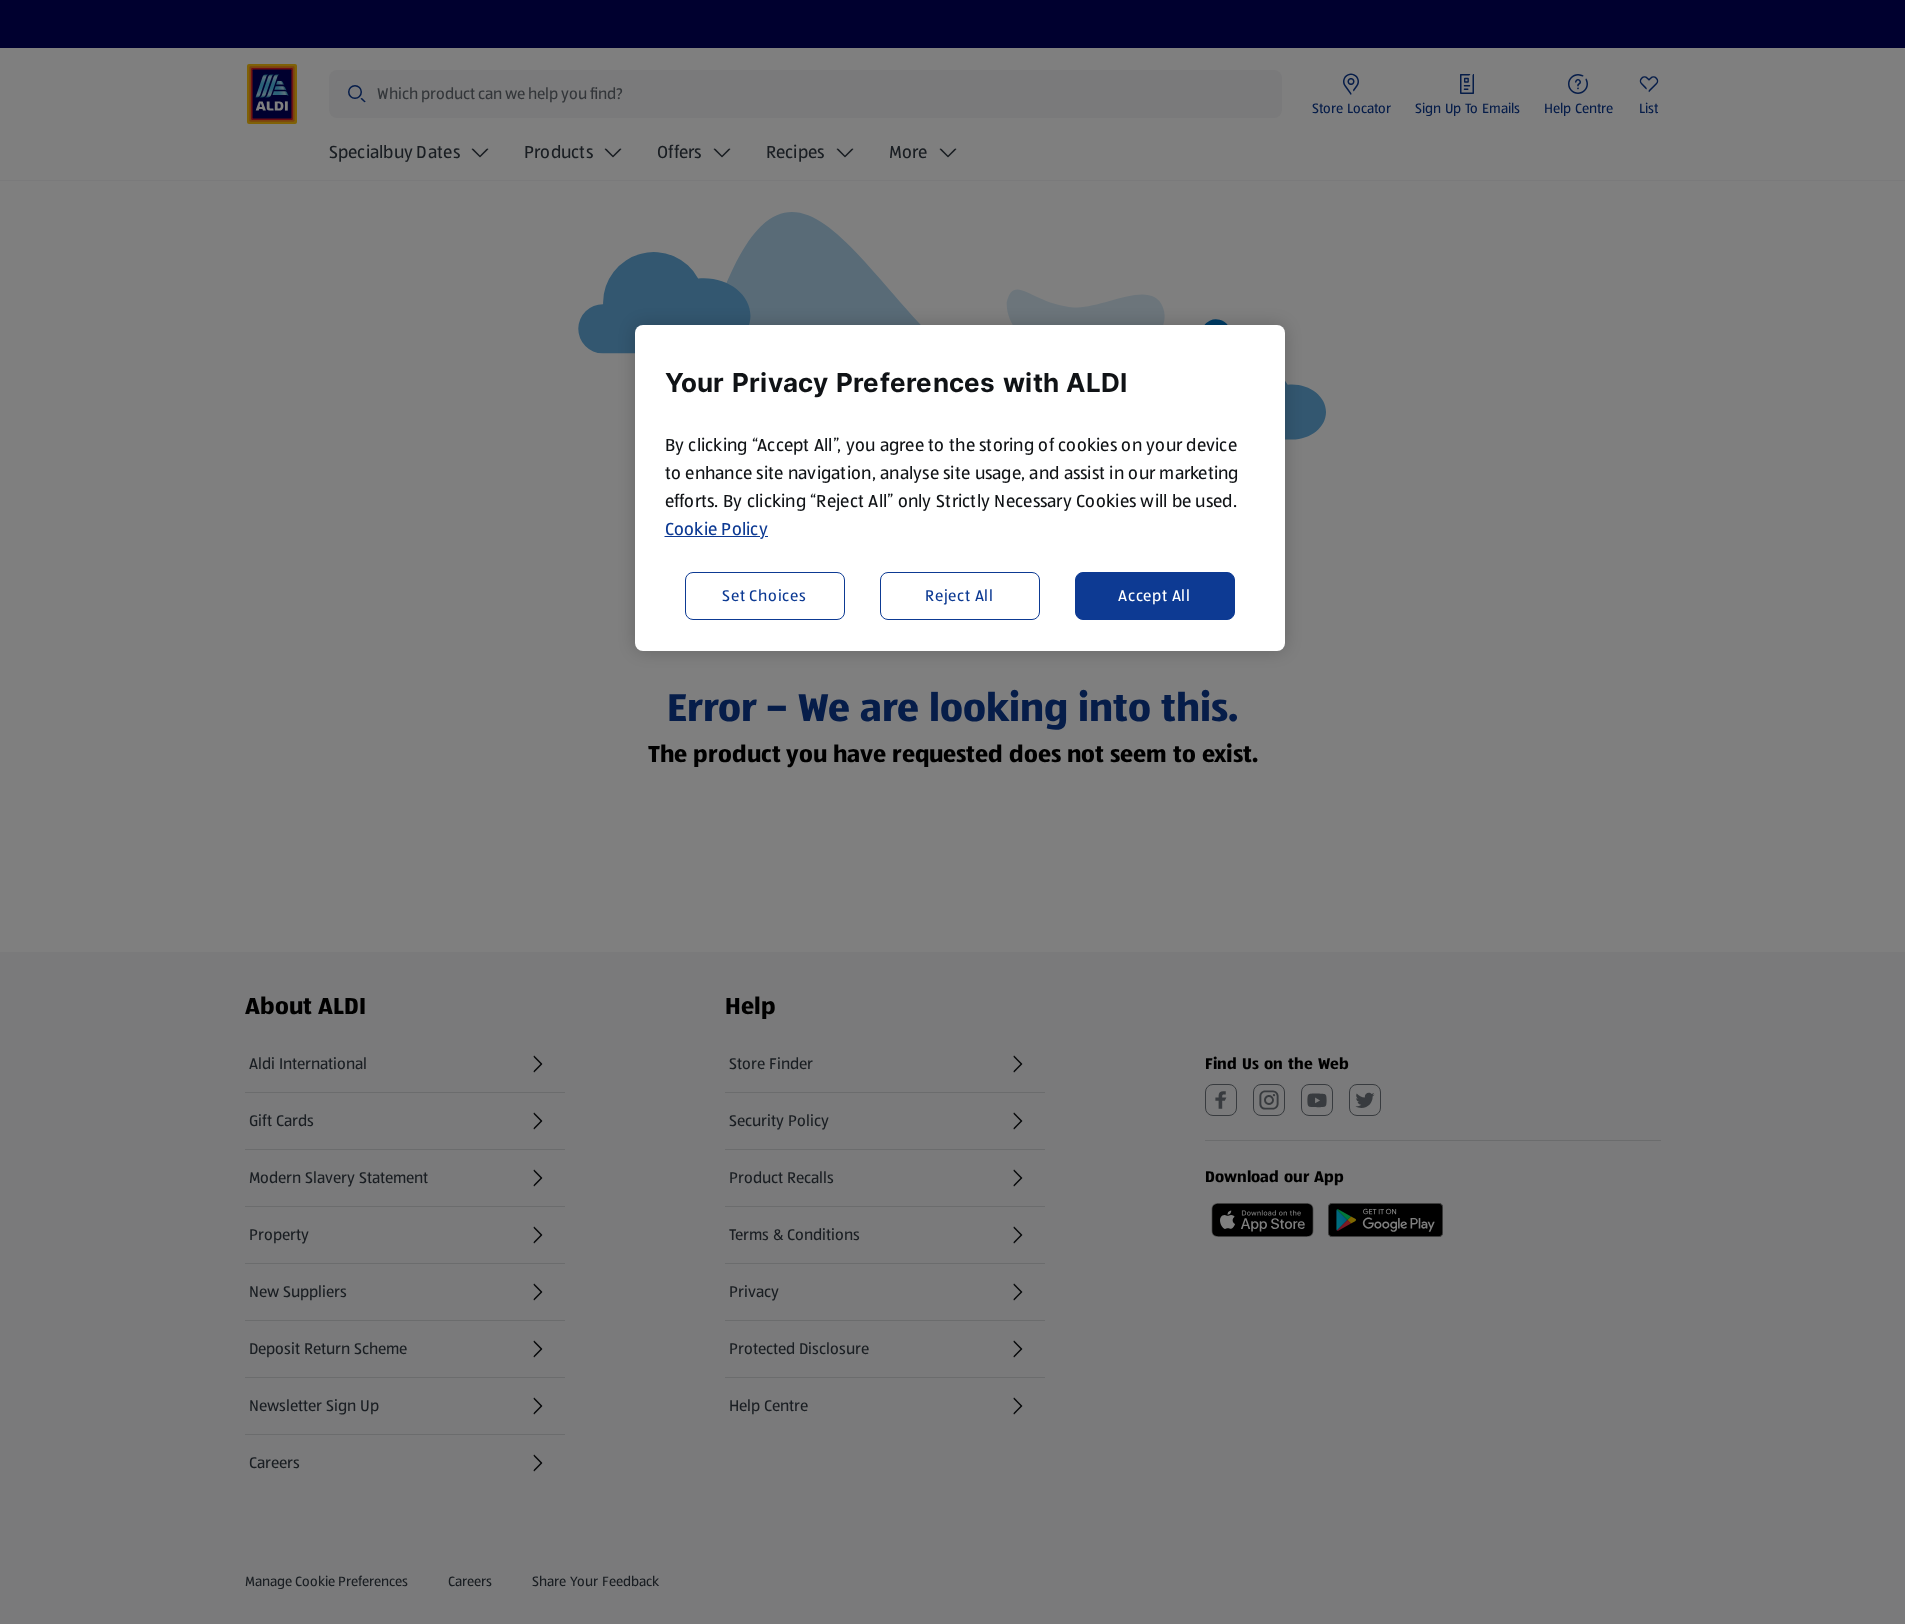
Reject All (959, 594)
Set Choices (764, 594)
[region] (960, 488)
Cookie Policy (717, 529)
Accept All (1154, 594)
